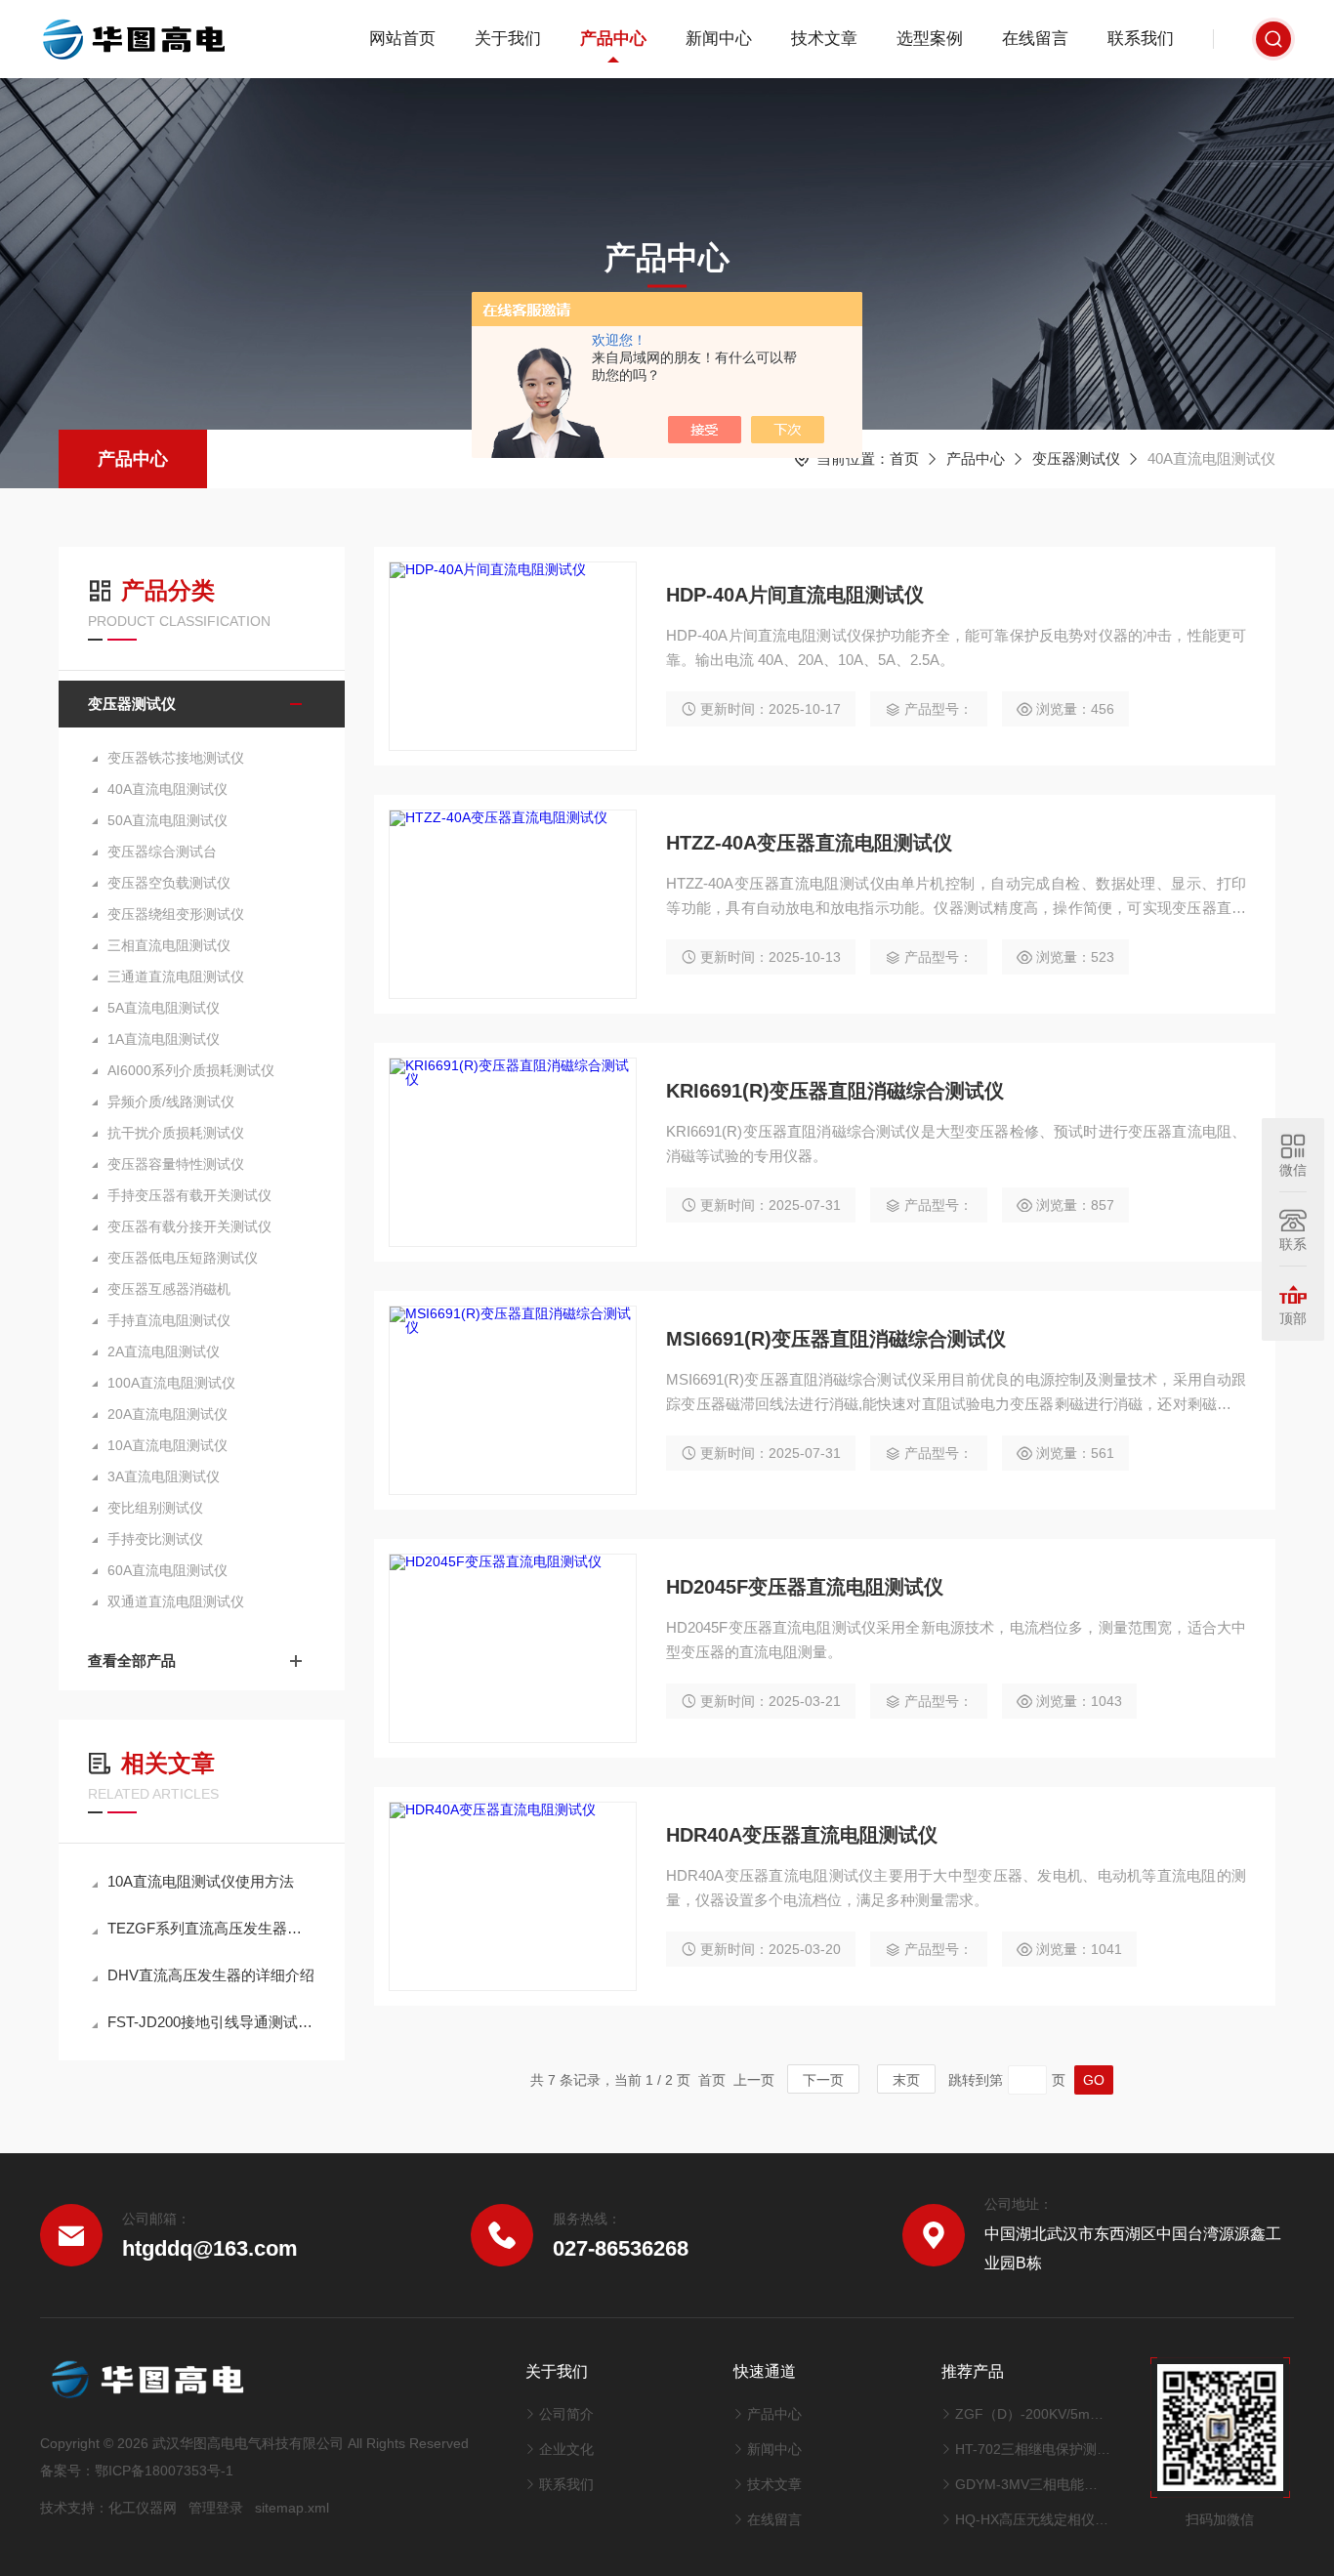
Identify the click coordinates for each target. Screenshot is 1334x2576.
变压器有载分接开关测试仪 (189, 1226)
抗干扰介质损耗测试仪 (176, 1133)
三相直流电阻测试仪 (169, 945)
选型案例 (930, 39)
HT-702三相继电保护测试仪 (1033, 2449)
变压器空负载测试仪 (169, 883)
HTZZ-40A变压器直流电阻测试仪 (809, 843)
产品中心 (613, 39)
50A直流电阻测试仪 (167, 820)
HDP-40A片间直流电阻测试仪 (795, 595)
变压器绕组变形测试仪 (176, 914)
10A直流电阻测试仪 (167, 1445)
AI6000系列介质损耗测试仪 (191, 1070)
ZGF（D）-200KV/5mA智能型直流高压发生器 (1033, 2414)
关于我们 (508, 39)
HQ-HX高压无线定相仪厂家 (1033, 2519)
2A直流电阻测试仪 (164, 1351)
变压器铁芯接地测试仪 (176, 758)
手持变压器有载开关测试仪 (189, 1195)
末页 (906, 2080)
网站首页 (402, 39)
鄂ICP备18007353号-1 (164, 2471)
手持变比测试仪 (155, 1539)
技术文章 (824, 39)
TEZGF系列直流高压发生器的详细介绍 (211, 1928)
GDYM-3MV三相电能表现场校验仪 (1033, 2484)
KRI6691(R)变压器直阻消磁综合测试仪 (835, 1091)
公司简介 (566, 2414)
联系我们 (1141, 39)
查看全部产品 (132, 1661)
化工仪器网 (143, 2508)
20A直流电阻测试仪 (167, 1414)
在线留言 (1035, 39)
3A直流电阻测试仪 (164, 1476)
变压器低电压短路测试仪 (183, 1258)
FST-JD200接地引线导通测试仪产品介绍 (211, 2022)
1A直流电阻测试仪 (164, 1039)
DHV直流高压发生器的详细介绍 (211, 1975)
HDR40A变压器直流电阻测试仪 (802, 1835)
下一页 (823, 2080)
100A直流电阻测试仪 (171, 1383)
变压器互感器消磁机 (169, 1289)
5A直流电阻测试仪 (164, 1008)
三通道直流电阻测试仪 (176, 976)
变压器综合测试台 (162, 852)
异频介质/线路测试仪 (171, 1101)
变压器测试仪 (1076, 458)
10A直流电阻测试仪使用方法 (201, 1881)
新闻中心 (719, 39)
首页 (904, 458)
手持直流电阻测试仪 (169, 1320)
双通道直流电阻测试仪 (176, 1601)
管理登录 (216, 2508)
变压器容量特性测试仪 (176, 1164)
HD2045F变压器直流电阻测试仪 (805, 1587)
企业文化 (566, 2449)
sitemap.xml (292, 2508)
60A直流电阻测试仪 (167, 1570)
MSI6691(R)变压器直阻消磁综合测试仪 (836, 1339)
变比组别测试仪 (155, 1508)
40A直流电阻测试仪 (167, 789)
